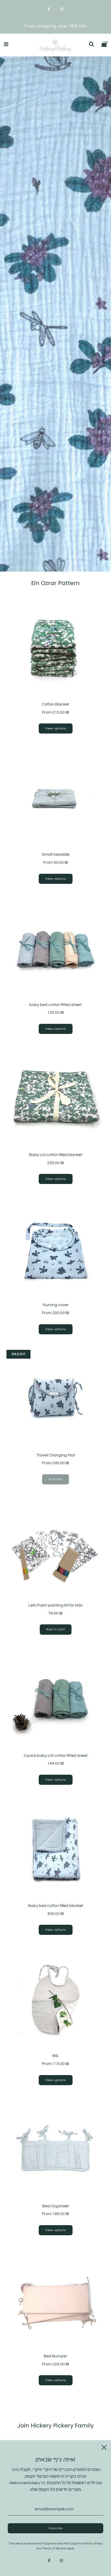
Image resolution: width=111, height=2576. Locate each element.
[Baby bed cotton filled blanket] (55, 1849)
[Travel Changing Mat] (55, 1399)
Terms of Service (54, 2548)
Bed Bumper (55, 2356)
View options (56, 728)
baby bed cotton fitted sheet (55, 1005)
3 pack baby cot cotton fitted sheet (55, 1756)
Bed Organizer (56, 2206)
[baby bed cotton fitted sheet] (55, 949)
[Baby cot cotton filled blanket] (55, 1099)
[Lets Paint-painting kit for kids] (55, 1549)
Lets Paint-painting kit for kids (55, 1605)
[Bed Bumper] (55, 2300)
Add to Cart (56, 1629)
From (55, 712)
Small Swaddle (56, 854)
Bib (55, 2056)
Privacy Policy (93, 2544)
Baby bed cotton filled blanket (56, 1906)
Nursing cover (56, 1305)
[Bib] (55, 2000)
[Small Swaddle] (55, 798)
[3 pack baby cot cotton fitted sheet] (55, 1699)
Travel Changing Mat (56, 1455)
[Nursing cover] (55, 1249)
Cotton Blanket (55, 704)
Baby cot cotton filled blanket (56, 1155)
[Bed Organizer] (55, 2150)
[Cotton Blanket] (55, 648)
